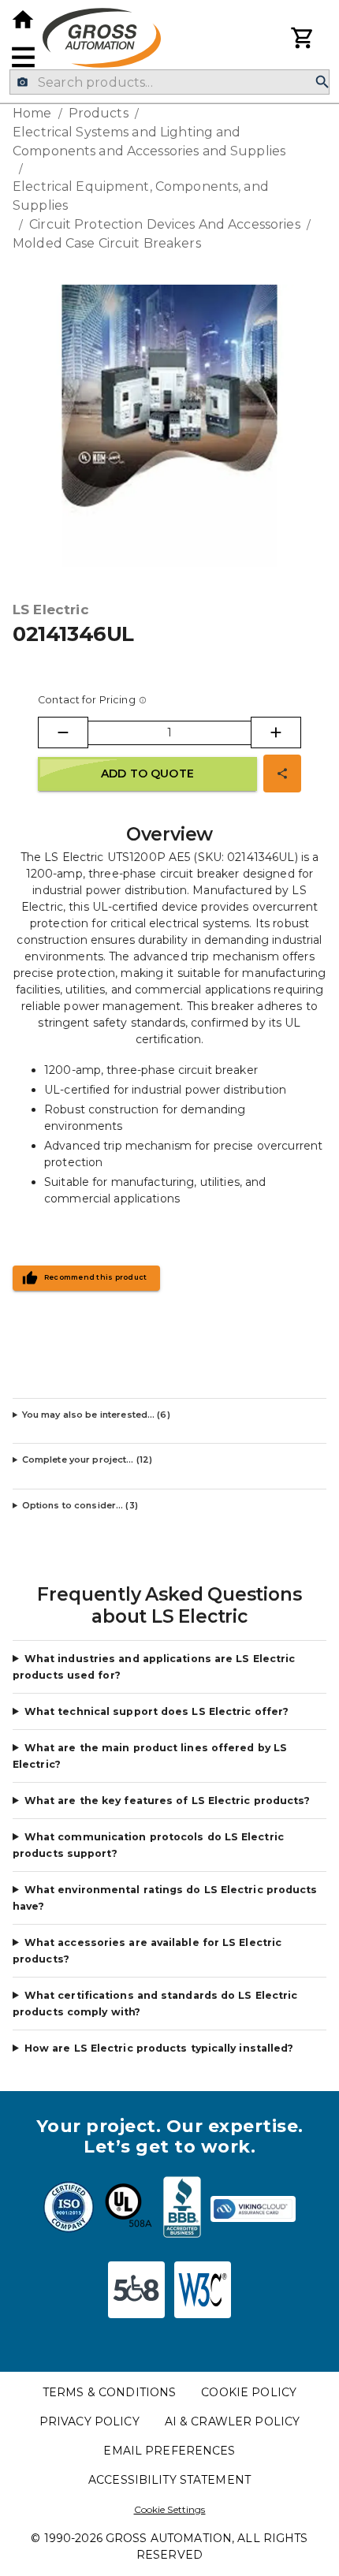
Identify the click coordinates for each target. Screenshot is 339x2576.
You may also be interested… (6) (96, 1415)
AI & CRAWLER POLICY (233, 2421)
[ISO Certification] (69, 2209)
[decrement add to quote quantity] (63, 733)
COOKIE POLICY (249, 2392)
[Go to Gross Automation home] (23, 20)
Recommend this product (96, 1277)
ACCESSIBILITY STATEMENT (169, 2480)
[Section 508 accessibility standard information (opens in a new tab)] (136, 2290)
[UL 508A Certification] (129, 2209)
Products (99, 113)
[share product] (282, 774)
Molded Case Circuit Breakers (107, 243)
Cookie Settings (170, 2509)
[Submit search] (322, 82)
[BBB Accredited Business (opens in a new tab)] (182, 2209)
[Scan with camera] (22, 82)
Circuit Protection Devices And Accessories (165, 224)
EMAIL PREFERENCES (169, 2451)
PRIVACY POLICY (89, 2421)
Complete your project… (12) (88, 1459)
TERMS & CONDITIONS (109, 2392)
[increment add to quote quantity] (276, 733)
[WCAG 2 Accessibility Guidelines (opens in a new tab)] (203, 2290)
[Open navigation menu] (23, 57)
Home (32, 113)
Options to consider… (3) (80, 1505)
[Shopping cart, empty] (303, 38)
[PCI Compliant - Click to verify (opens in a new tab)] (253, 2209)
